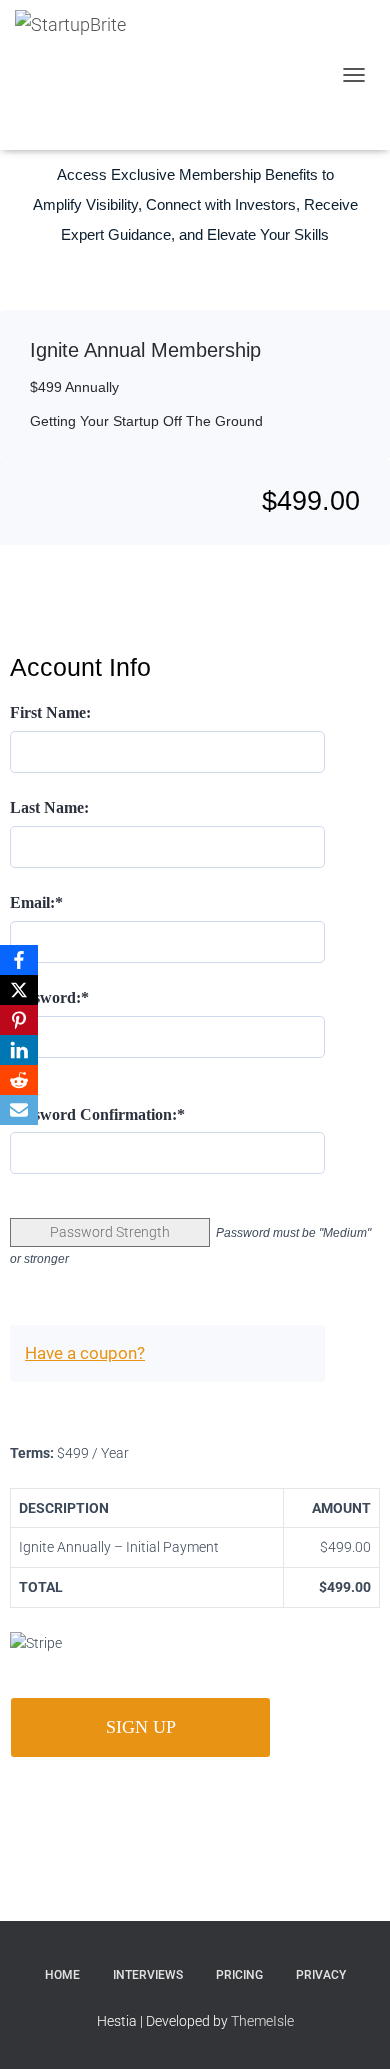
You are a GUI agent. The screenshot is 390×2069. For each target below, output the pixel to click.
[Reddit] (19, 1080)
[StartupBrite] (87, 75)
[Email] (19, 1110)
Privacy (321, 1975)
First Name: (50, 712)
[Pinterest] (19, 1020)
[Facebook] (19, 960)
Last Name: (49, 807)
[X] (19, 990)
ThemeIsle (262, 2021)
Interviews (148, 1975)
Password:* (49, 997)
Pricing (239, 1975)
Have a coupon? (85, 1353)
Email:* (36, 902)
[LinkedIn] (19, 1050)
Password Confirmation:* (97, 1114)
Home (62, 1975)
